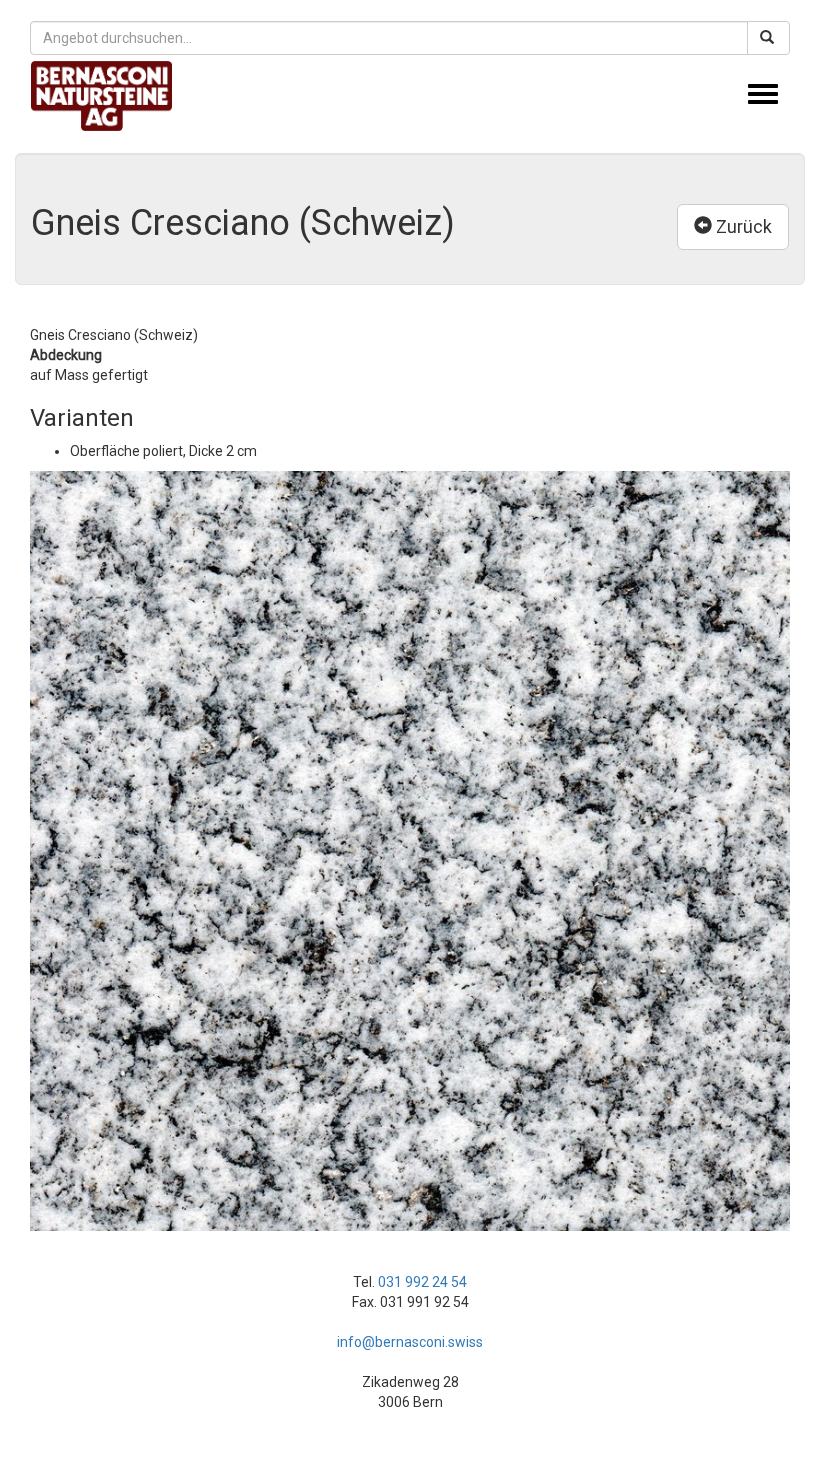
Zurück (742, 226)
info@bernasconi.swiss (410, 1342)
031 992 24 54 (422, 1282)
